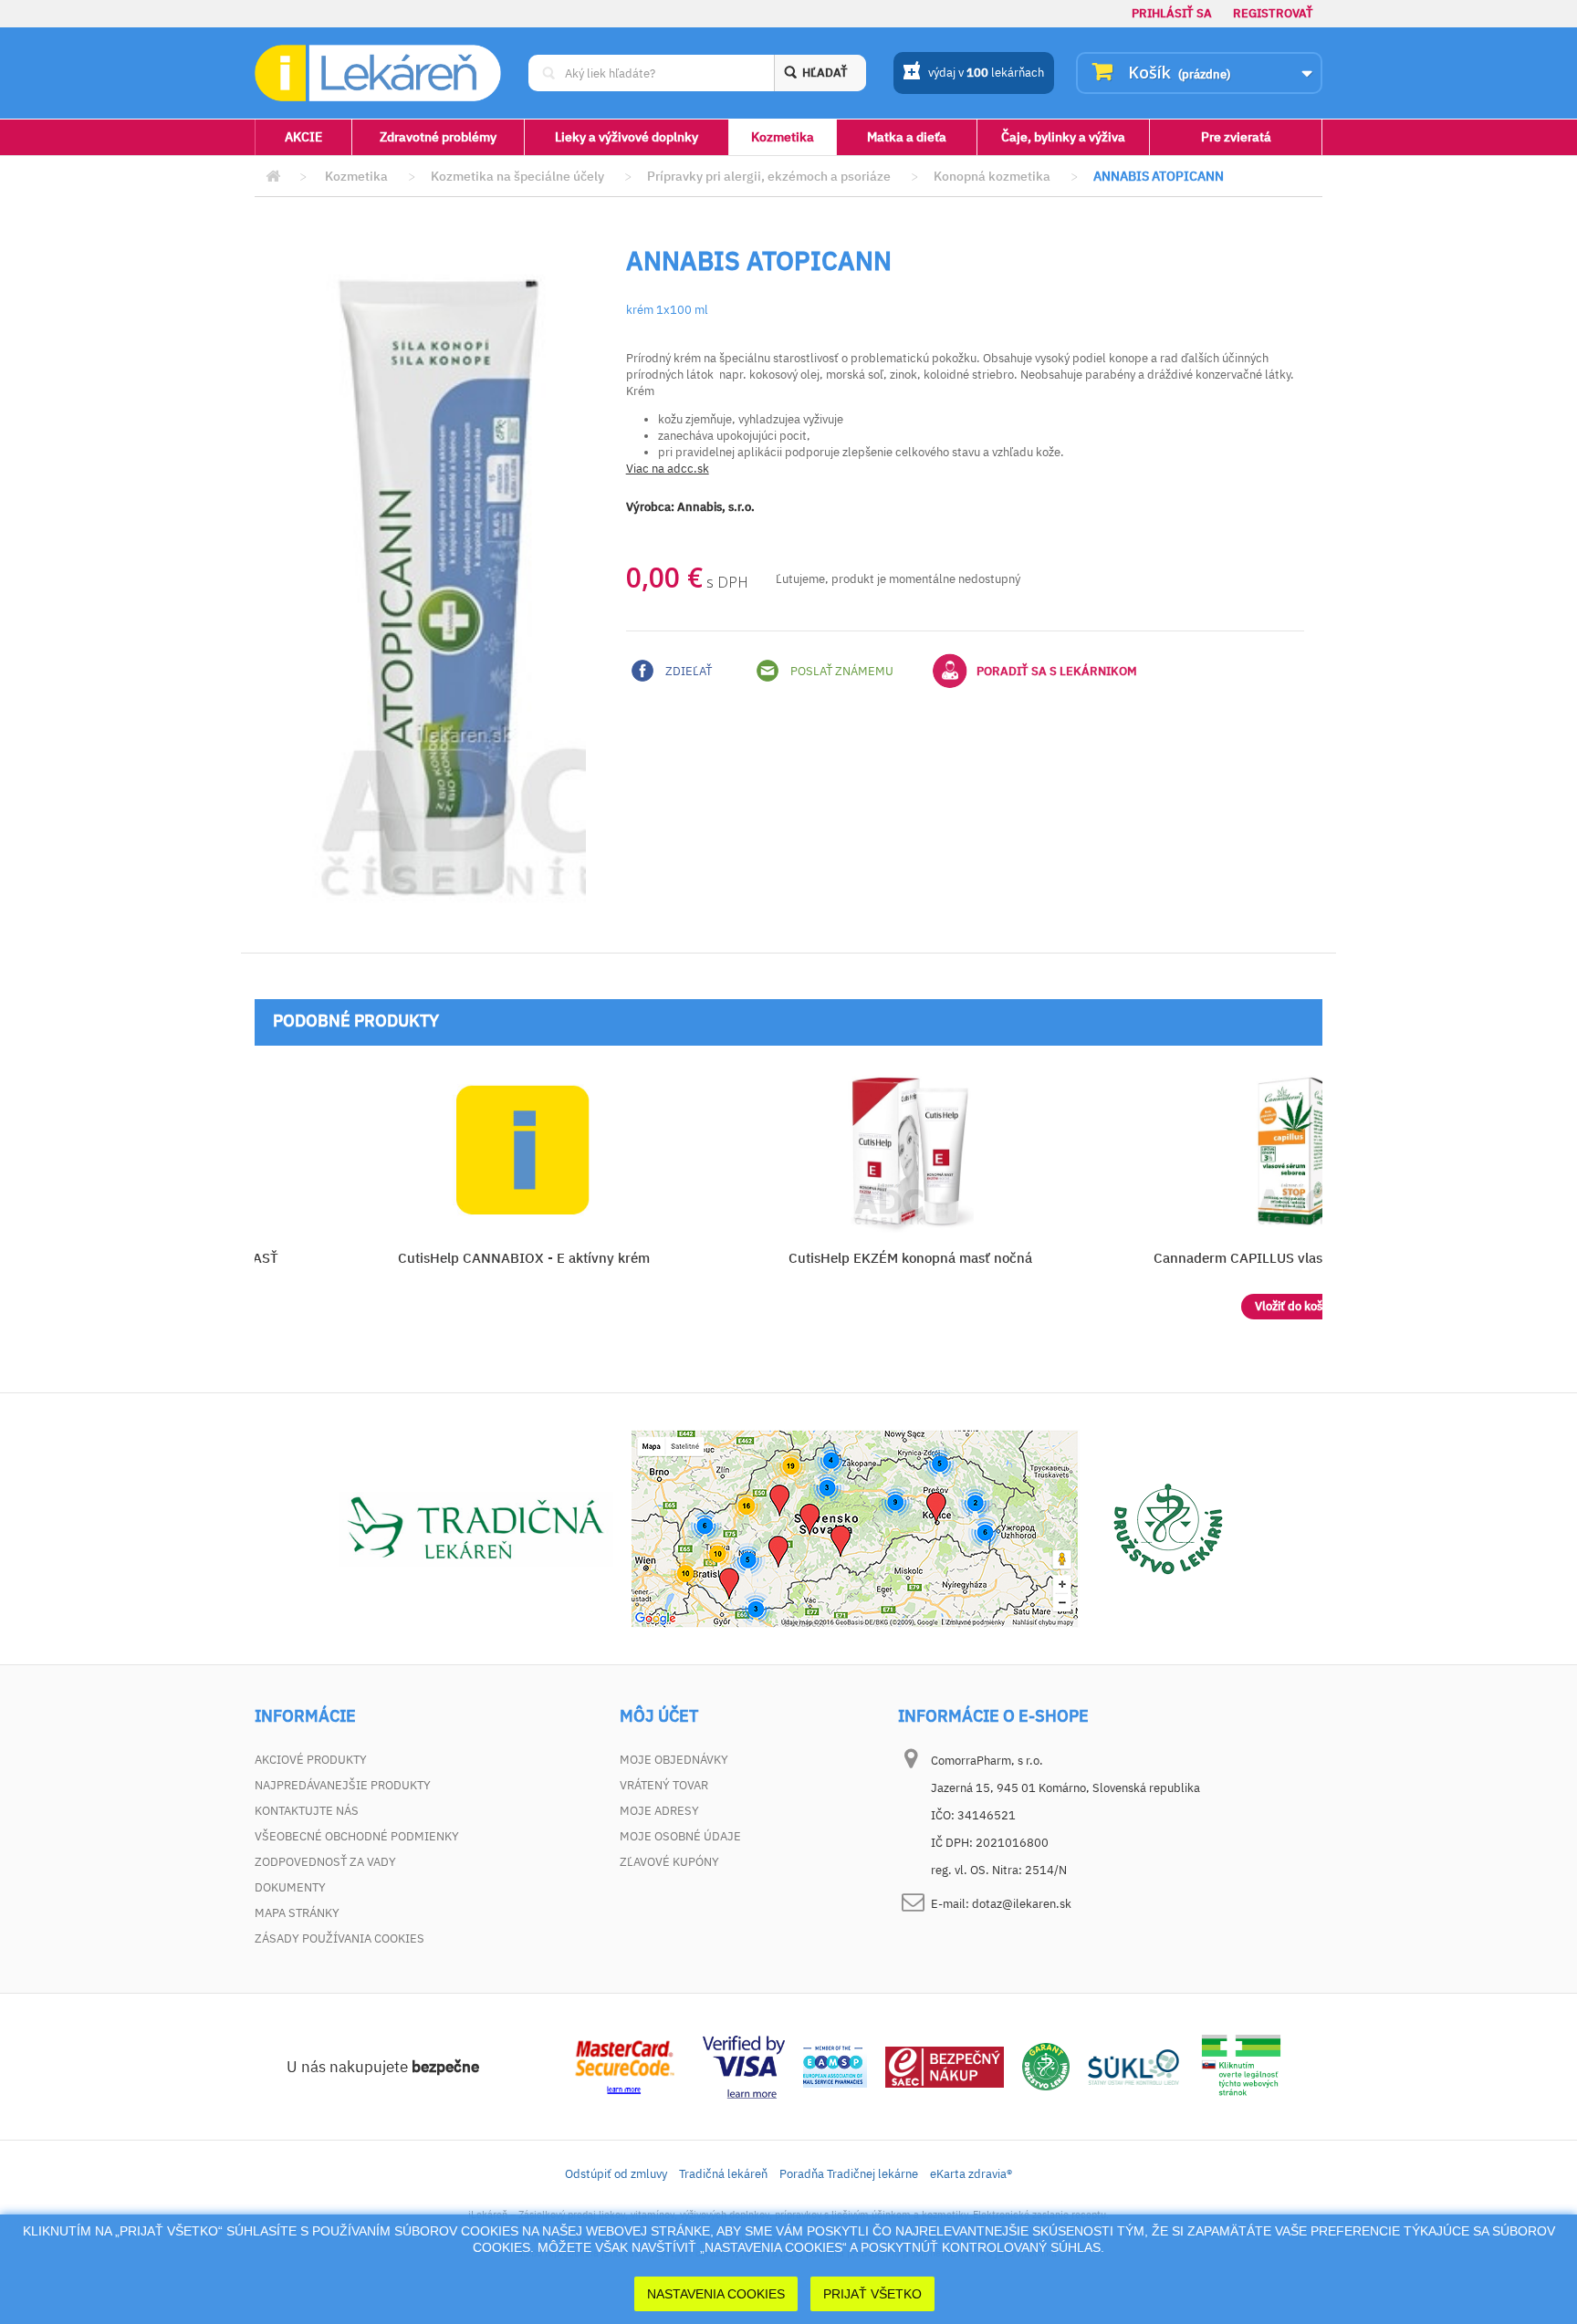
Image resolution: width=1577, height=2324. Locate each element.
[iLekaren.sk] (378, 73)
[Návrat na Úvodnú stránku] (273, 177)
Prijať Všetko (872, 2294)
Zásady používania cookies (339, 1938)
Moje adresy (659, 1811)
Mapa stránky (297, 1913)
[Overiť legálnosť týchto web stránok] (1241, 2066)
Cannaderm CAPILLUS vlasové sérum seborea (1297, 1258)
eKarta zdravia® (971, 2174)
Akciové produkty (311, 1760)
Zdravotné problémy (438, 137)
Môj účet (659, 1716)
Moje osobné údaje (680, 1836)
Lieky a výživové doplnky (627, 137)
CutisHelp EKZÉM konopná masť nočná (910, 1258)
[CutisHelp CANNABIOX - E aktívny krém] (523, 1151)
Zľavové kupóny (669, 1862)
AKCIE (303, 137)
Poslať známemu (841, 671)
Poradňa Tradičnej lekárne (849, 2174)
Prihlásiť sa (1172, 13)
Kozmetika (783, 137)
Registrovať (1273, 13)
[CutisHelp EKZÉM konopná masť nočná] (910, 1151)
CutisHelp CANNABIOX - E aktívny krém (524, 1258)
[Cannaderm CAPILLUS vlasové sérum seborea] (1296, 1151)
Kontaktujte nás (307, 1811)
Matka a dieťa (907, 137)
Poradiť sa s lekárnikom (1057, 671)
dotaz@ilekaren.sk (1022, 1904)
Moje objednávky (674, 1760)
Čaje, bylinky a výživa (1063, 137)
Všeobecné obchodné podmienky (357, 1836)
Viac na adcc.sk (668, 469)
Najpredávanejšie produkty (343, 1785)
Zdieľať (687, 671)
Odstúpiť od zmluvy (616, 2174)
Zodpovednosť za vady (325, 1862)
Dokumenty (290, 1887)
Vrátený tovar (664, 1785)
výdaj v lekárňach (986, 73)
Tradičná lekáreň (723, 2174)
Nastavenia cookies (716, 2294)
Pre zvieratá (1236, 137)
